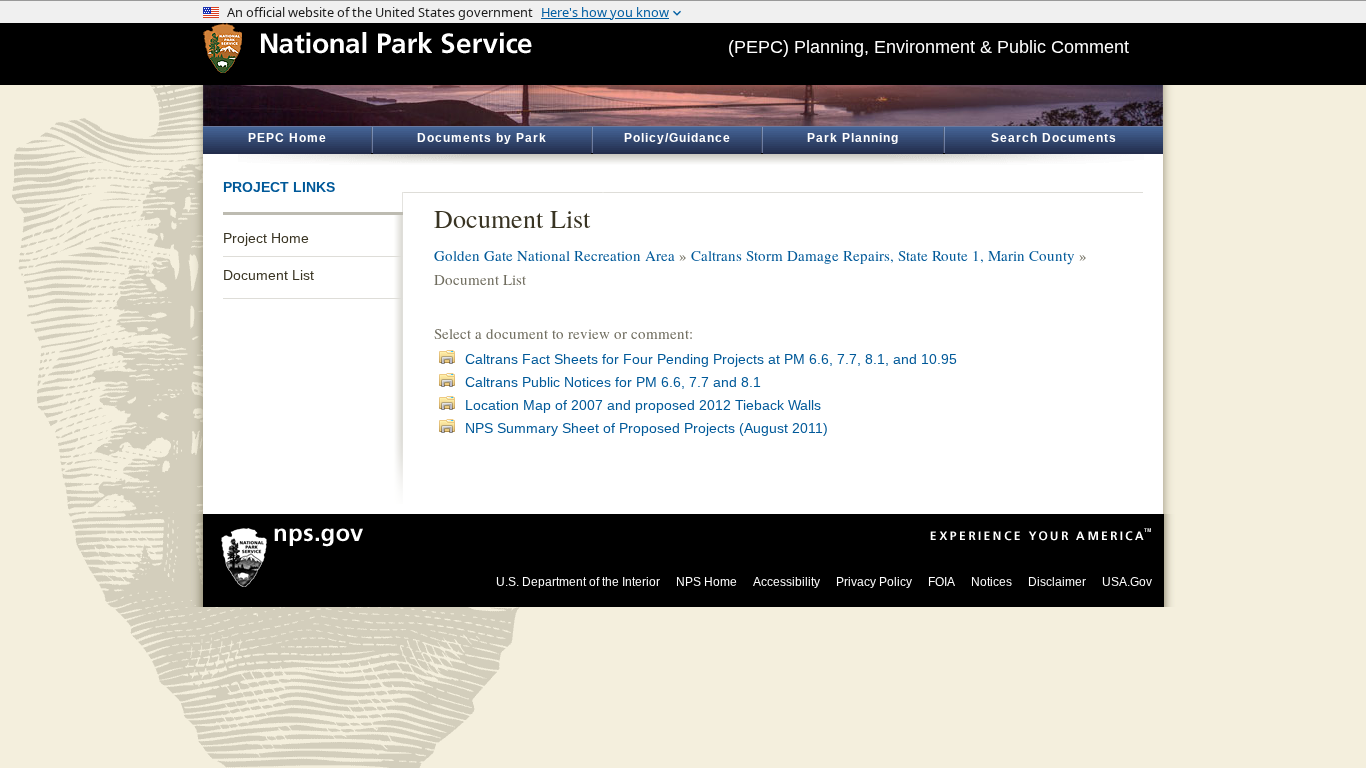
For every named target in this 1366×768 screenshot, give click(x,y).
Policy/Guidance (677, 138)
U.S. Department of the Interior (578, 582)
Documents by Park (482, 138)
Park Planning (853, 138)
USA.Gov (1127, 582)
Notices (991, 582)
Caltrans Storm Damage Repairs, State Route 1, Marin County (883, 255)
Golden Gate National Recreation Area (554, 255)
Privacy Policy (874, 582)
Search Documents (1054, 138)
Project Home (266, 238)
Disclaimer (1057, 582)
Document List (268, 275)
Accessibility (786, 582)
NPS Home (706, 582)
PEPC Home (287, 138)
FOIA (941, 582)
